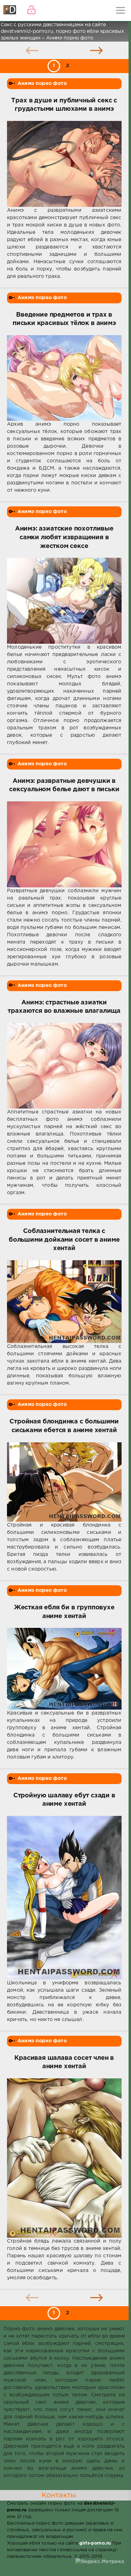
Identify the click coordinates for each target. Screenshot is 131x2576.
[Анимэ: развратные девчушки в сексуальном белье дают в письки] (64, 844)
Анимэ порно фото (42, 84)
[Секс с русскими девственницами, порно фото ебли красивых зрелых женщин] (10, 10)
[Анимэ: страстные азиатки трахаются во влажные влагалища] (64, 1066)
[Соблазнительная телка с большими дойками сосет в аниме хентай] (64, 1302)
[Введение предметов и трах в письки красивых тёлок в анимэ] (64, 378)
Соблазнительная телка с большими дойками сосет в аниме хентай (64, 1240)
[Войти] (31, 10)
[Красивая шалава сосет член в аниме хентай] (64, 2158)
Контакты (59, 2495)
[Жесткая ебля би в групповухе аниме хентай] (64, 1669)
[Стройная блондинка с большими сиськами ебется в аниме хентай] (64, 1482)
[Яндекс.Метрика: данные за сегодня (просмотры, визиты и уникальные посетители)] (100, 2562)
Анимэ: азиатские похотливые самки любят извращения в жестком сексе (64, 537)
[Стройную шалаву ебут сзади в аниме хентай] (64, 1898)
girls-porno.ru (95, 2543)
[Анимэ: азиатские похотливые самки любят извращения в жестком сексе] (64, 601)
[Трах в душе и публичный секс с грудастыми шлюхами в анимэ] (64, 164)
